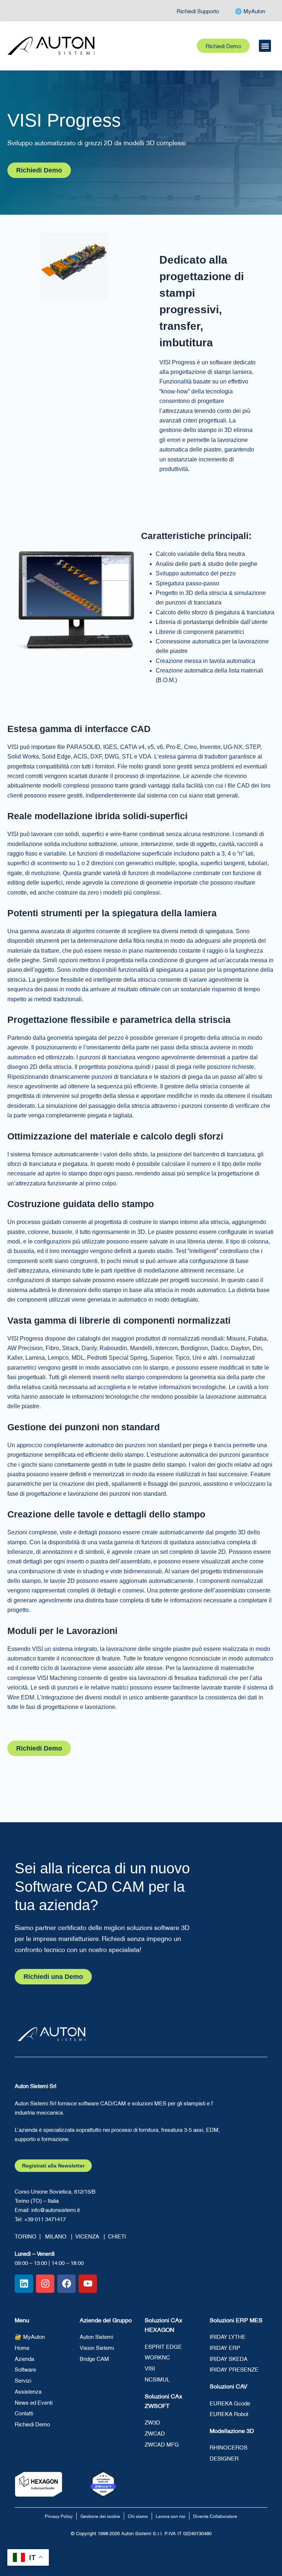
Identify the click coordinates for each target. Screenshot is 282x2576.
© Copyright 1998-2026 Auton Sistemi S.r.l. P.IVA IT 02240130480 (141, 2533)
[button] (265, 46)
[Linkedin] (24, 2284)
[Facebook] (66, 2284)
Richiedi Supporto (198, 11)
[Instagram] (45, 2284)
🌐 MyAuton (250, 11)
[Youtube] (88, 2284)
